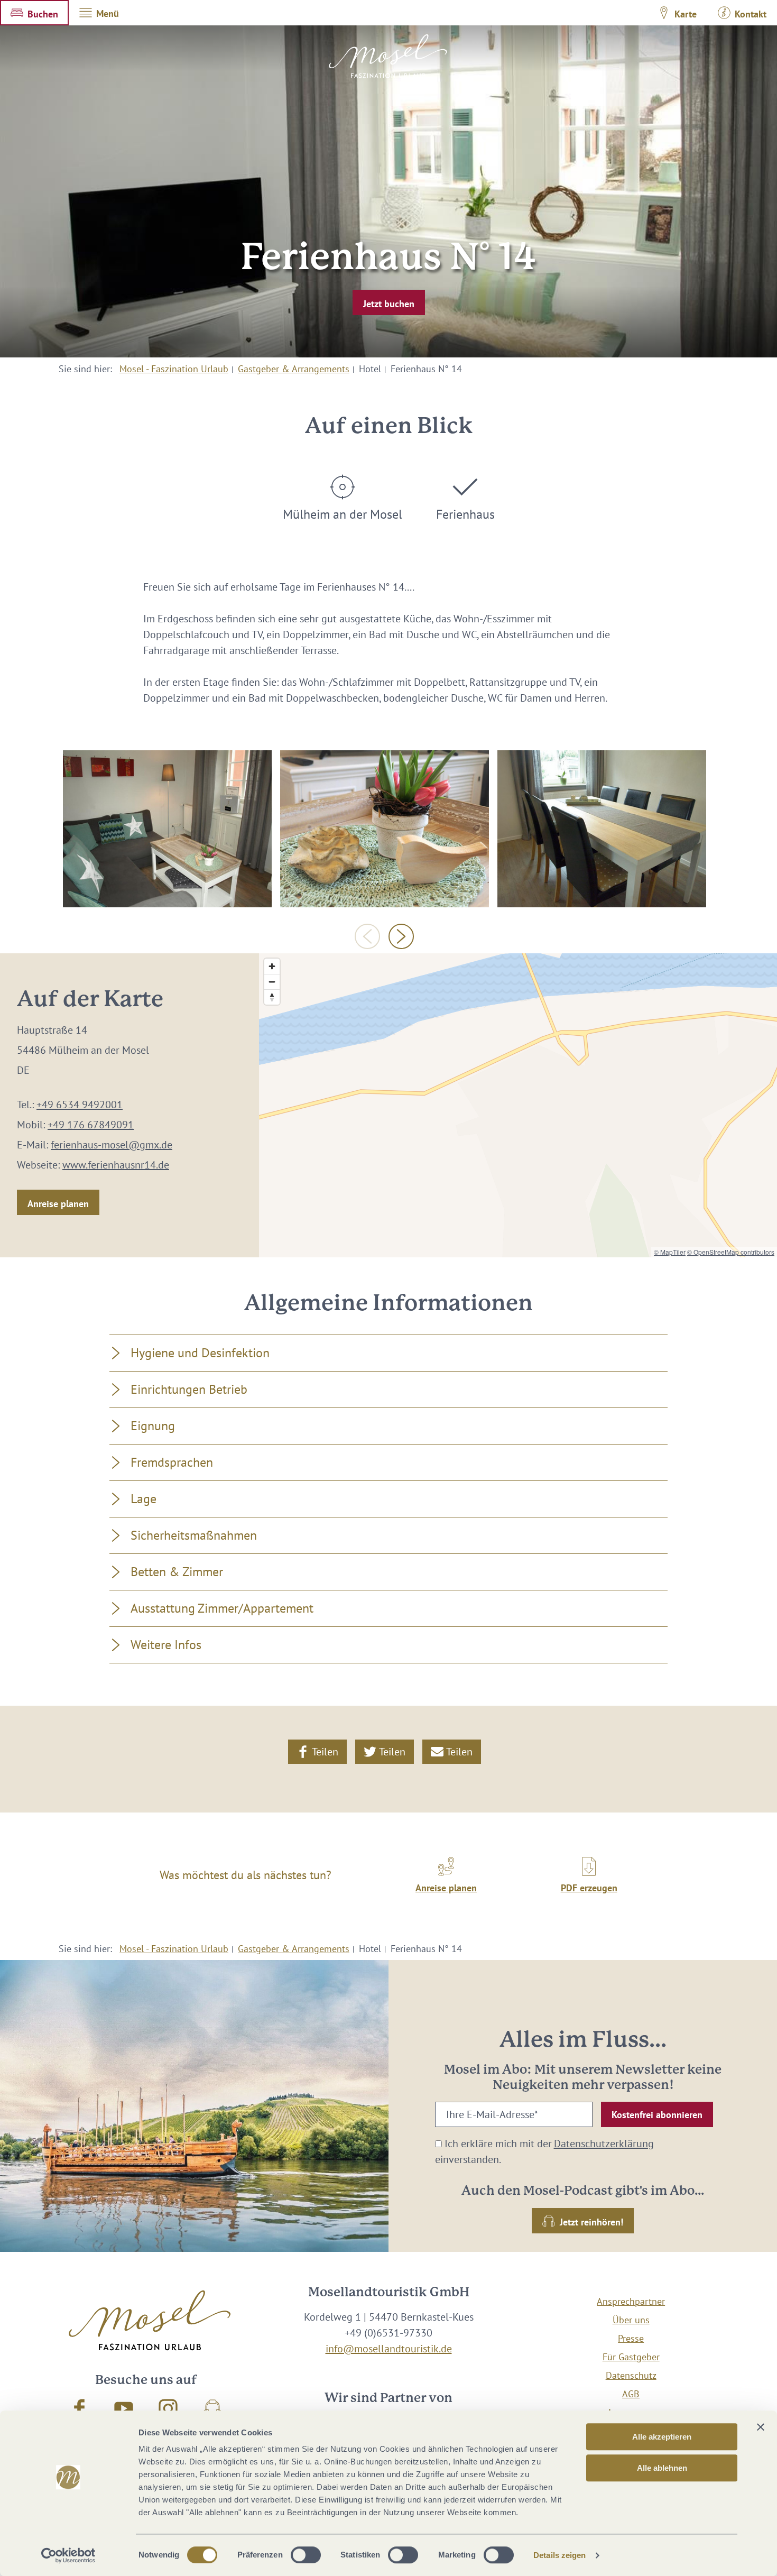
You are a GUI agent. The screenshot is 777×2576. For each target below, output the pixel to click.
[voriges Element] (367, 936)
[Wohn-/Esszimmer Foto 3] (385, 829)
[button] (34, 13)
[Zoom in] (272, 966)
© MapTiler (670, 1252)
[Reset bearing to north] (272, 997)
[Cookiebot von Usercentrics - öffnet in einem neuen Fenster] (68, 2555)
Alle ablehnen (662, 2468)
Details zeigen (559, 2555)
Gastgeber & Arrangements (294, 369)
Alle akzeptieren (662, 2437)
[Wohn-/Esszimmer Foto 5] (602, 829)
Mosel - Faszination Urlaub (174, 369)
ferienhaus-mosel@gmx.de (112, 1145)
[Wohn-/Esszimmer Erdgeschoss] (167, 829)
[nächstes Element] (401, 936)
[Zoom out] (272, 982)
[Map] (518, 1105)
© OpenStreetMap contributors (731, 1252)
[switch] (306, 2555)
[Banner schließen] (761, 2427)
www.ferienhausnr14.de (116, 1165)
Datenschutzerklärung (604, 2143)
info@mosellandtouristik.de (389, 2349)
